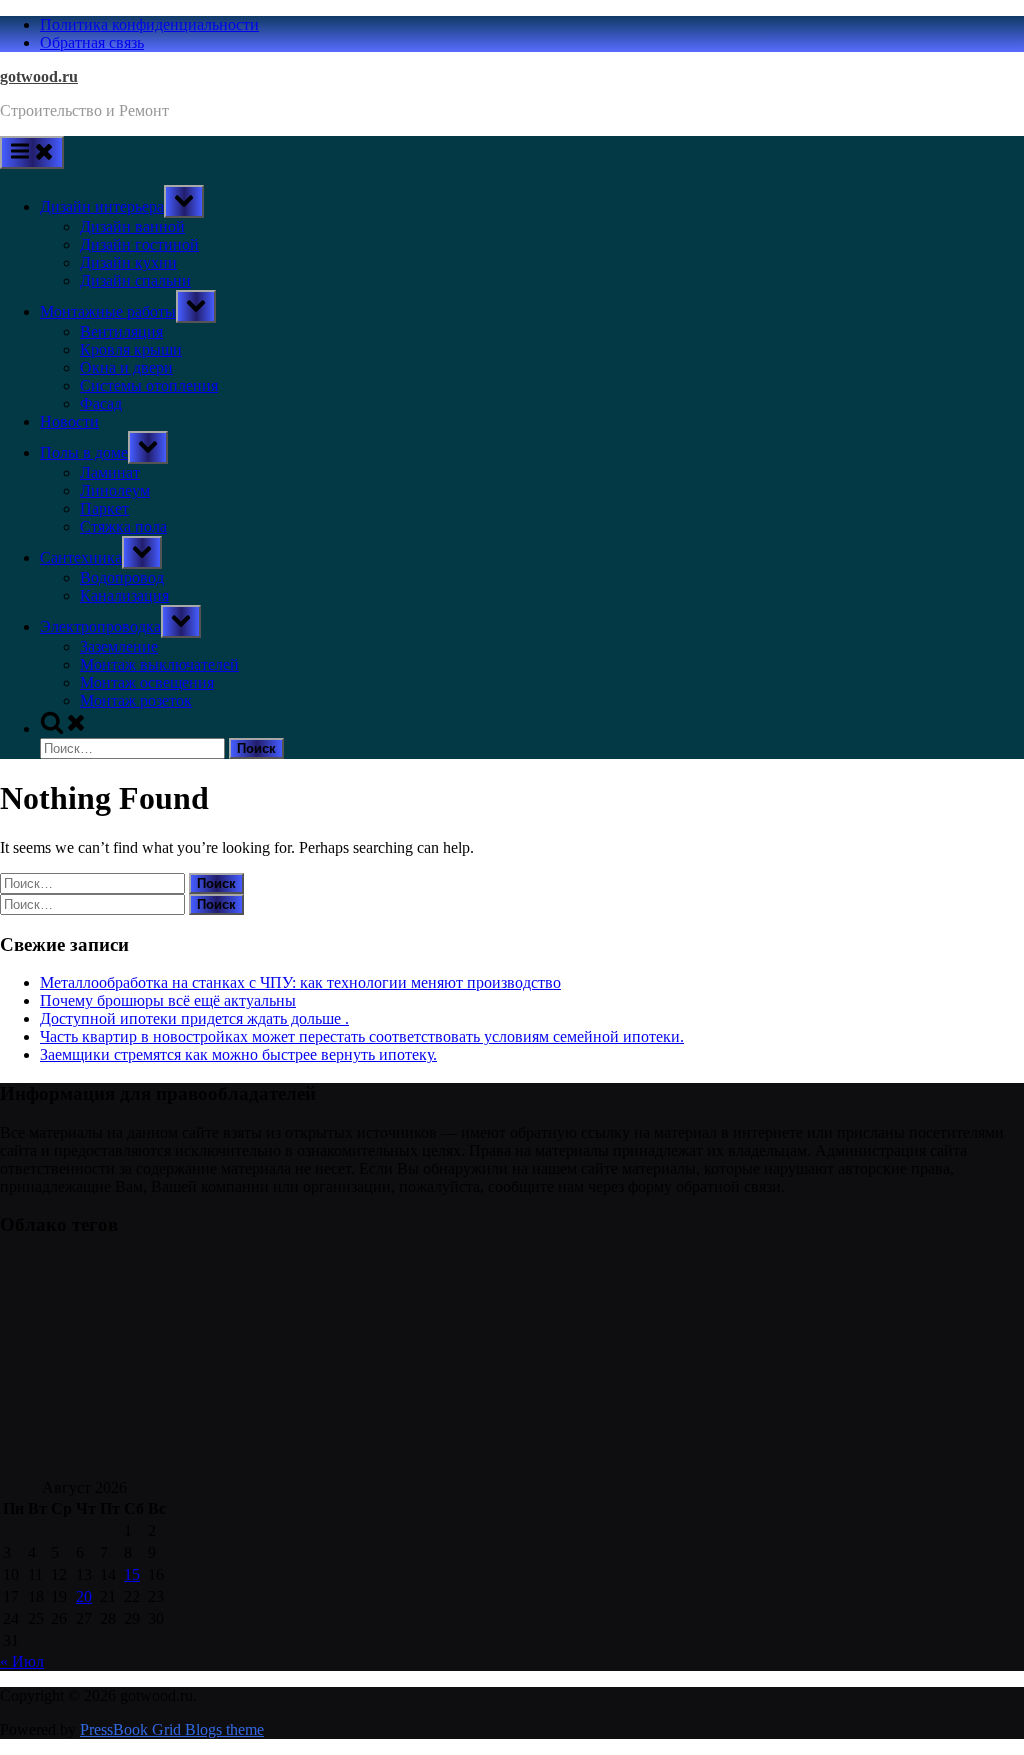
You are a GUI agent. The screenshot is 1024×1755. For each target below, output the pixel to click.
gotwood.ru (39, 76)
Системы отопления (149, 385)
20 (84, 1596)
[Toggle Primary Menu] (32, 152)
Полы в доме (84, 452)
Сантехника (81, 557)
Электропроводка (100, 626)
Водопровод (122, 577)
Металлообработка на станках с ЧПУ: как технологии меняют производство (300, 982)
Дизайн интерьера (102, 206)
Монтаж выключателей (159, 664)
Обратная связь (92, 42)
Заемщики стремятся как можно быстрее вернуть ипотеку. (238, 1054)
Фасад (101, 403)
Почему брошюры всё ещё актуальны (168, 1000)
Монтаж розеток (136, 700)
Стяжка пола (123, 526)
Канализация (124, 595)
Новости (69, 421)
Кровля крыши (131, 349)
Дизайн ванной (132, 226)
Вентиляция (121, 331)
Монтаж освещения (147, 682)
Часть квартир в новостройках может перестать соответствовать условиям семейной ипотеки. (362, 1036)
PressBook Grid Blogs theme (172, 1729)
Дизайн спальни (135, 280)
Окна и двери (126, 367)
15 (132, 1574)
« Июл (22, 1661)
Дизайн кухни (128, 262)
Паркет (104, 508)
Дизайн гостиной (139, 244)
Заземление (119, 646)
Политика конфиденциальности (149, 24)
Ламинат (110, 472)
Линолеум (115, 490)
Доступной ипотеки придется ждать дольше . (194, 1018)
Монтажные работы (108, 311)
